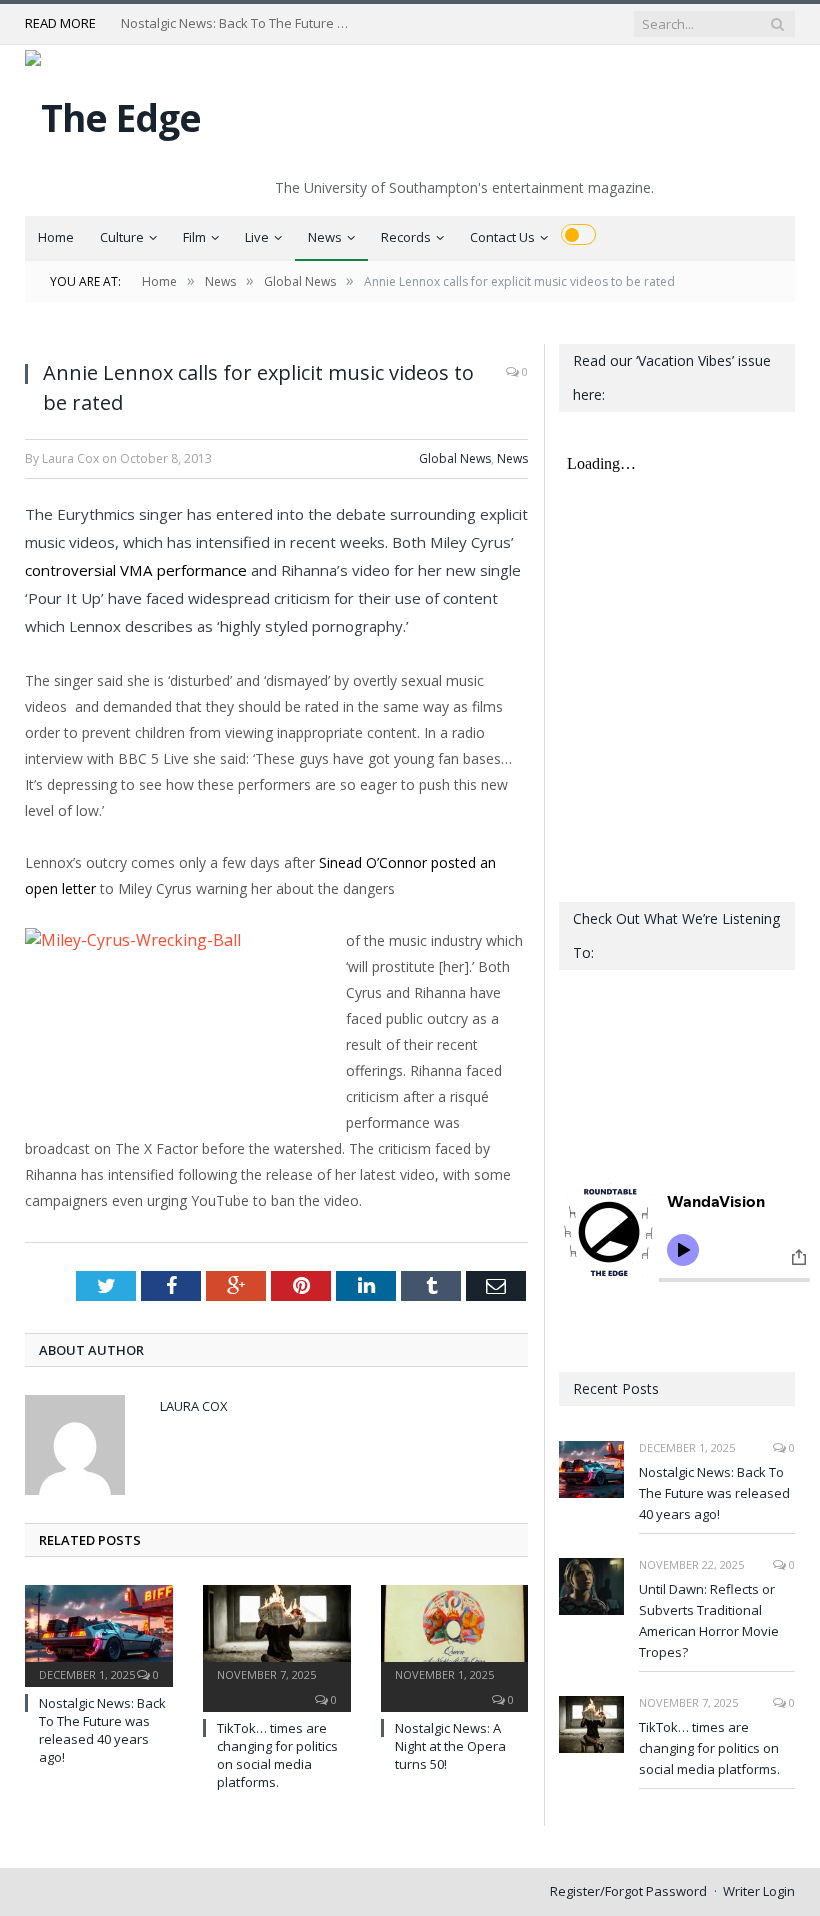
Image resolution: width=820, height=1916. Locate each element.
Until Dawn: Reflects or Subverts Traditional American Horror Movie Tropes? (709, 1620)
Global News (455, 458)
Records (406, 237)
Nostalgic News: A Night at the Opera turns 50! (450, 1746)
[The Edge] (113, 112)
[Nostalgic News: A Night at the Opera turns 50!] (455, 1633)
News (325, 237)
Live (257, 237)
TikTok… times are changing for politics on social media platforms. (277, 1755)
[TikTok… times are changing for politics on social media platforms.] (277, 1633)
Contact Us (502, 237)
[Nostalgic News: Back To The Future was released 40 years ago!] (99, 1633)
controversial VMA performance (136, 570)
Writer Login (759, 1891)
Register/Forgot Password (628, 1891)
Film (194, 237)
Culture (122, 237)
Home (56, 237)
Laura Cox (194, 1406)
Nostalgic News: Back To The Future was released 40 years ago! (241, 23)
